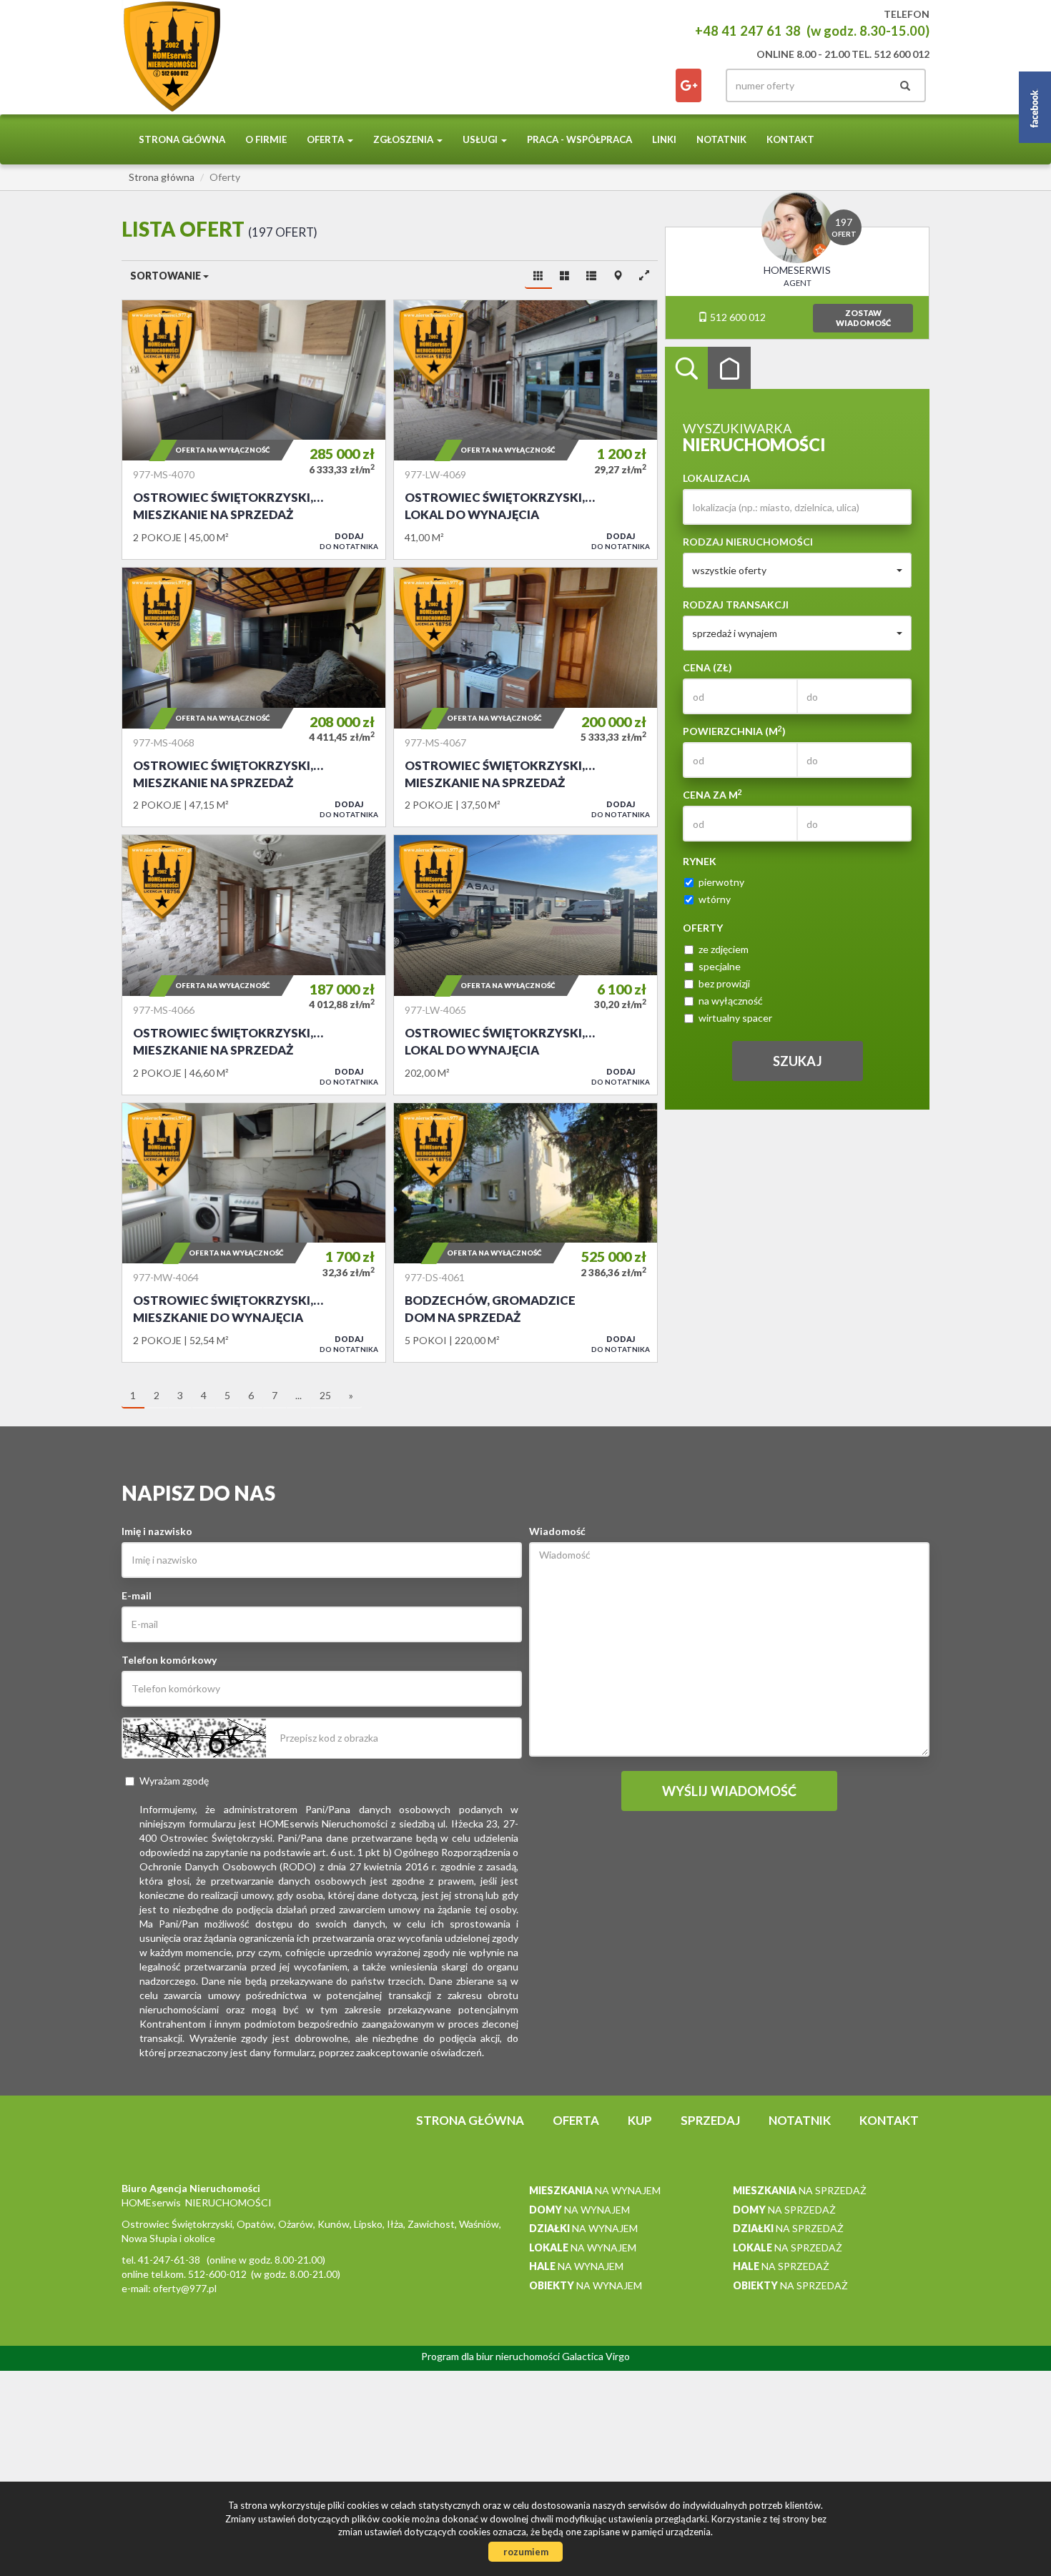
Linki (664, 139)
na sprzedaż (800, 2190)
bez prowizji (724, 983)
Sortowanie (167, 276)
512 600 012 (737, 317)
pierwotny (721, 882)
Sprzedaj (710, 2120)
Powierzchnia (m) (734, 731)
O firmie (266, 139)
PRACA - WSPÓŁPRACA (579, 139)
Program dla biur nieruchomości (492, 2356)
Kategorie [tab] (729, 368)
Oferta (576, 2120)
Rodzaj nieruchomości (748, 542)
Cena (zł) (707, 667)
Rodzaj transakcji (736, 604)
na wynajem (595, 2190)
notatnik (721, 139)
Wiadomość (557, 1531)
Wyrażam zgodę (174, 1781)
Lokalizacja (716, 478)
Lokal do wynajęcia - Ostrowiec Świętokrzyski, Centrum (525, 430)
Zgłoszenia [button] (404, 139)
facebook (689, 85)
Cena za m (712, 794)
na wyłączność (731, 1001)
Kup (640, 2120)
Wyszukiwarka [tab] (686, 368)
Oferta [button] (326, 139)
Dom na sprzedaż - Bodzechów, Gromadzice (525, 1233)
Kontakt (790, 139)
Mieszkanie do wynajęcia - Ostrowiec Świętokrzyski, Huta (254, 1233)
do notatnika (349, 541)
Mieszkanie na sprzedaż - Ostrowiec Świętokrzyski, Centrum (254, 430)
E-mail (137, 1595)
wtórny (715, 899)
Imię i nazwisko (157, 1531)
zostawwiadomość (863, 318)
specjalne (720, 966)
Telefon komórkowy (169, 1660)
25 (325, 1395)
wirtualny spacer (735, 1018)
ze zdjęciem (724, 949)
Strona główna (182, 139)
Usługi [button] (481, 139)
